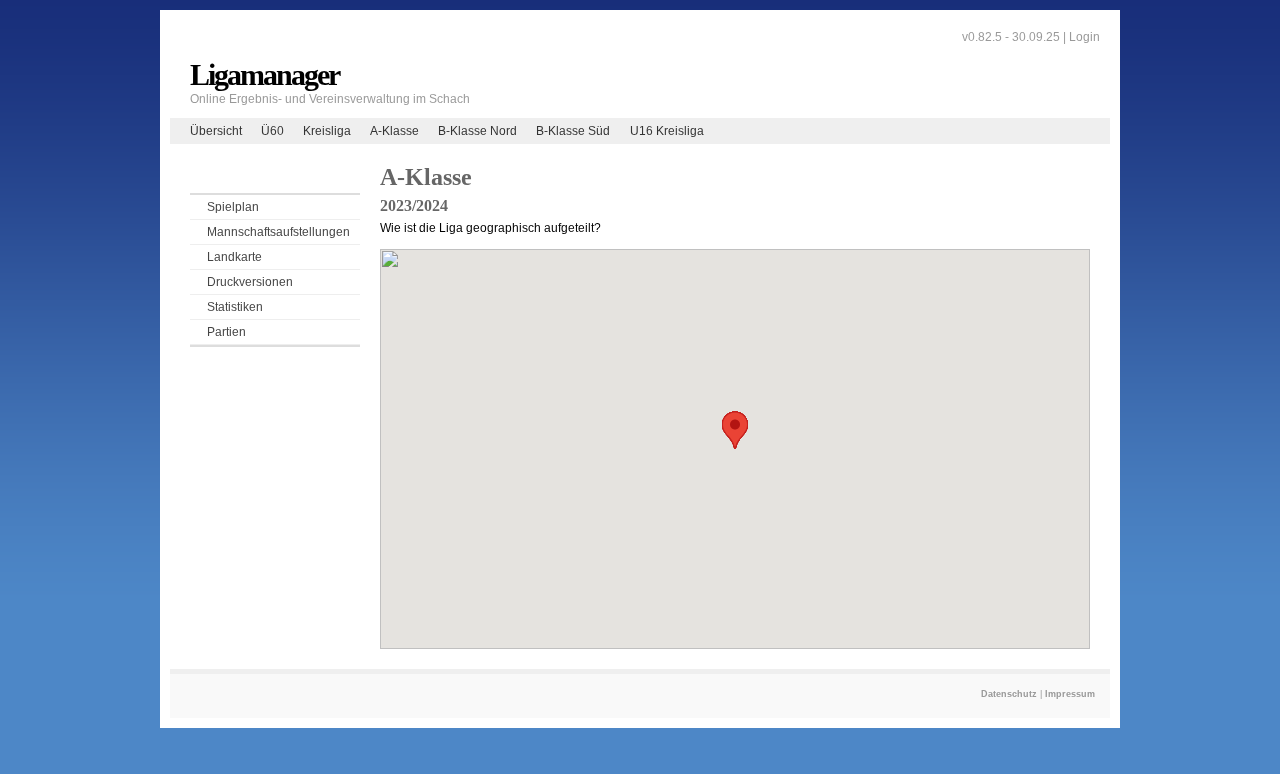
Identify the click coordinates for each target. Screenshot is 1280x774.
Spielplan (233, 207)
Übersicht (216, 131)
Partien (226, 332)
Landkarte (234, 257)
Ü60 (272, 131)
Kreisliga (327, 131)
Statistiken (235, 307)
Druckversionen (250, 282)
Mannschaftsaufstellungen (278, 232)
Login (1084, 37)
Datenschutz (1009, 694)
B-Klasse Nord (477, 131)
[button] (735, 430)
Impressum (1070, 694)
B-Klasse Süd (573, 131)
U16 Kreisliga (667, 131)
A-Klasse (394, 131)
